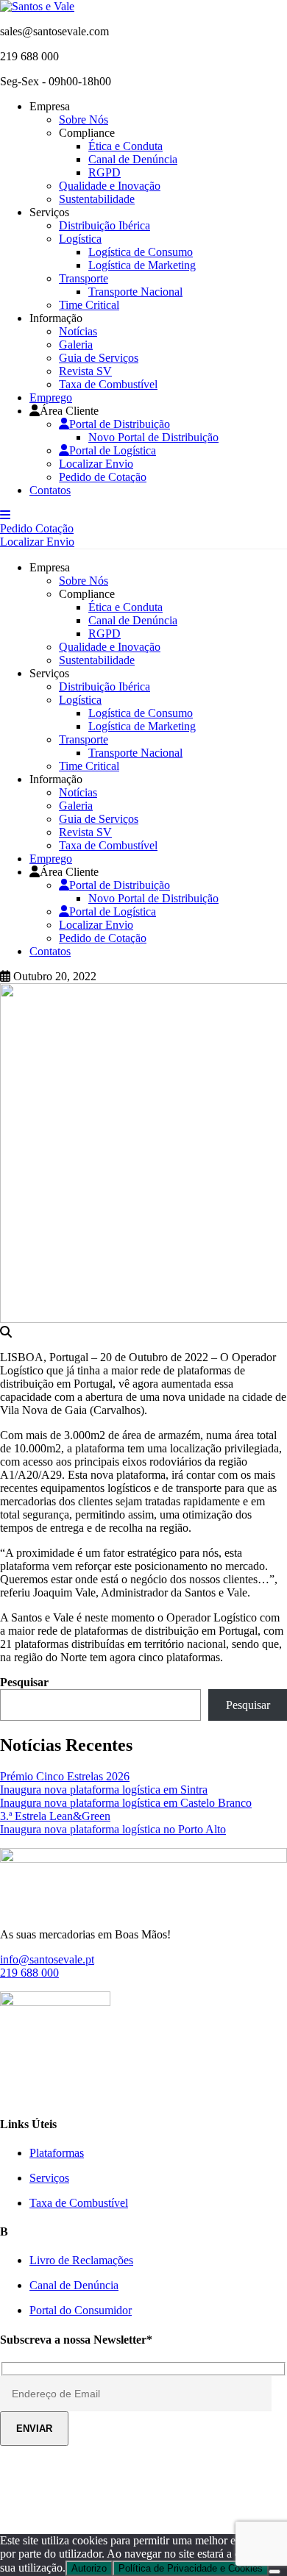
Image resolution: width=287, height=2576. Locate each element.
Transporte (84, 278)
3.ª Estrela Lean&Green (55, 1816)
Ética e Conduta (125, 146)
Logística (80, 239)
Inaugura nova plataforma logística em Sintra (104, 1790)
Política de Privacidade (188, 2477)
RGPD (104, 172)
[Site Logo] (37, 6)
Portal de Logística (113, 450)
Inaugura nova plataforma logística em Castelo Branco (126, 1803)
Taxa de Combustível (108, 384)
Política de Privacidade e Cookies (92, 2515)
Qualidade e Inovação (110, 186)
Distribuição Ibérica (104, 225)
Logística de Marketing (142, 265)
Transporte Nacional (135, 292)
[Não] (274, 2572)
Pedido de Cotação (103, 477)
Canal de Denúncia (133, 159)
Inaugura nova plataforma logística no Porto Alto (113, 1829)
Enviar (34, 2429)
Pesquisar (24, 1682)
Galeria (76, 345)
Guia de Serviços (99, 358)
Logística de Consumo (141, 252)
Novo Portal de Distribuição (153, 437)
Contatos (50, 490)
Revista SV (85, 371)
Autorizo (89, 2568)
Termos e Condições (226, 2515)
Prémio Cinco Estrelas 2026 (65, 1776)
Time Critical (89, 305)
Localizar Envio (96, 464)
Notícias (78, 331)
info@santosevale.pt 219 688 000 (47, 1966)
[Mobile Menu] (5, 515)
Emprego (51, 397)
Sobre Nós (84, 119)
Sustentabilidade (97, 199)
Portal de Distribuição (120, 424)
